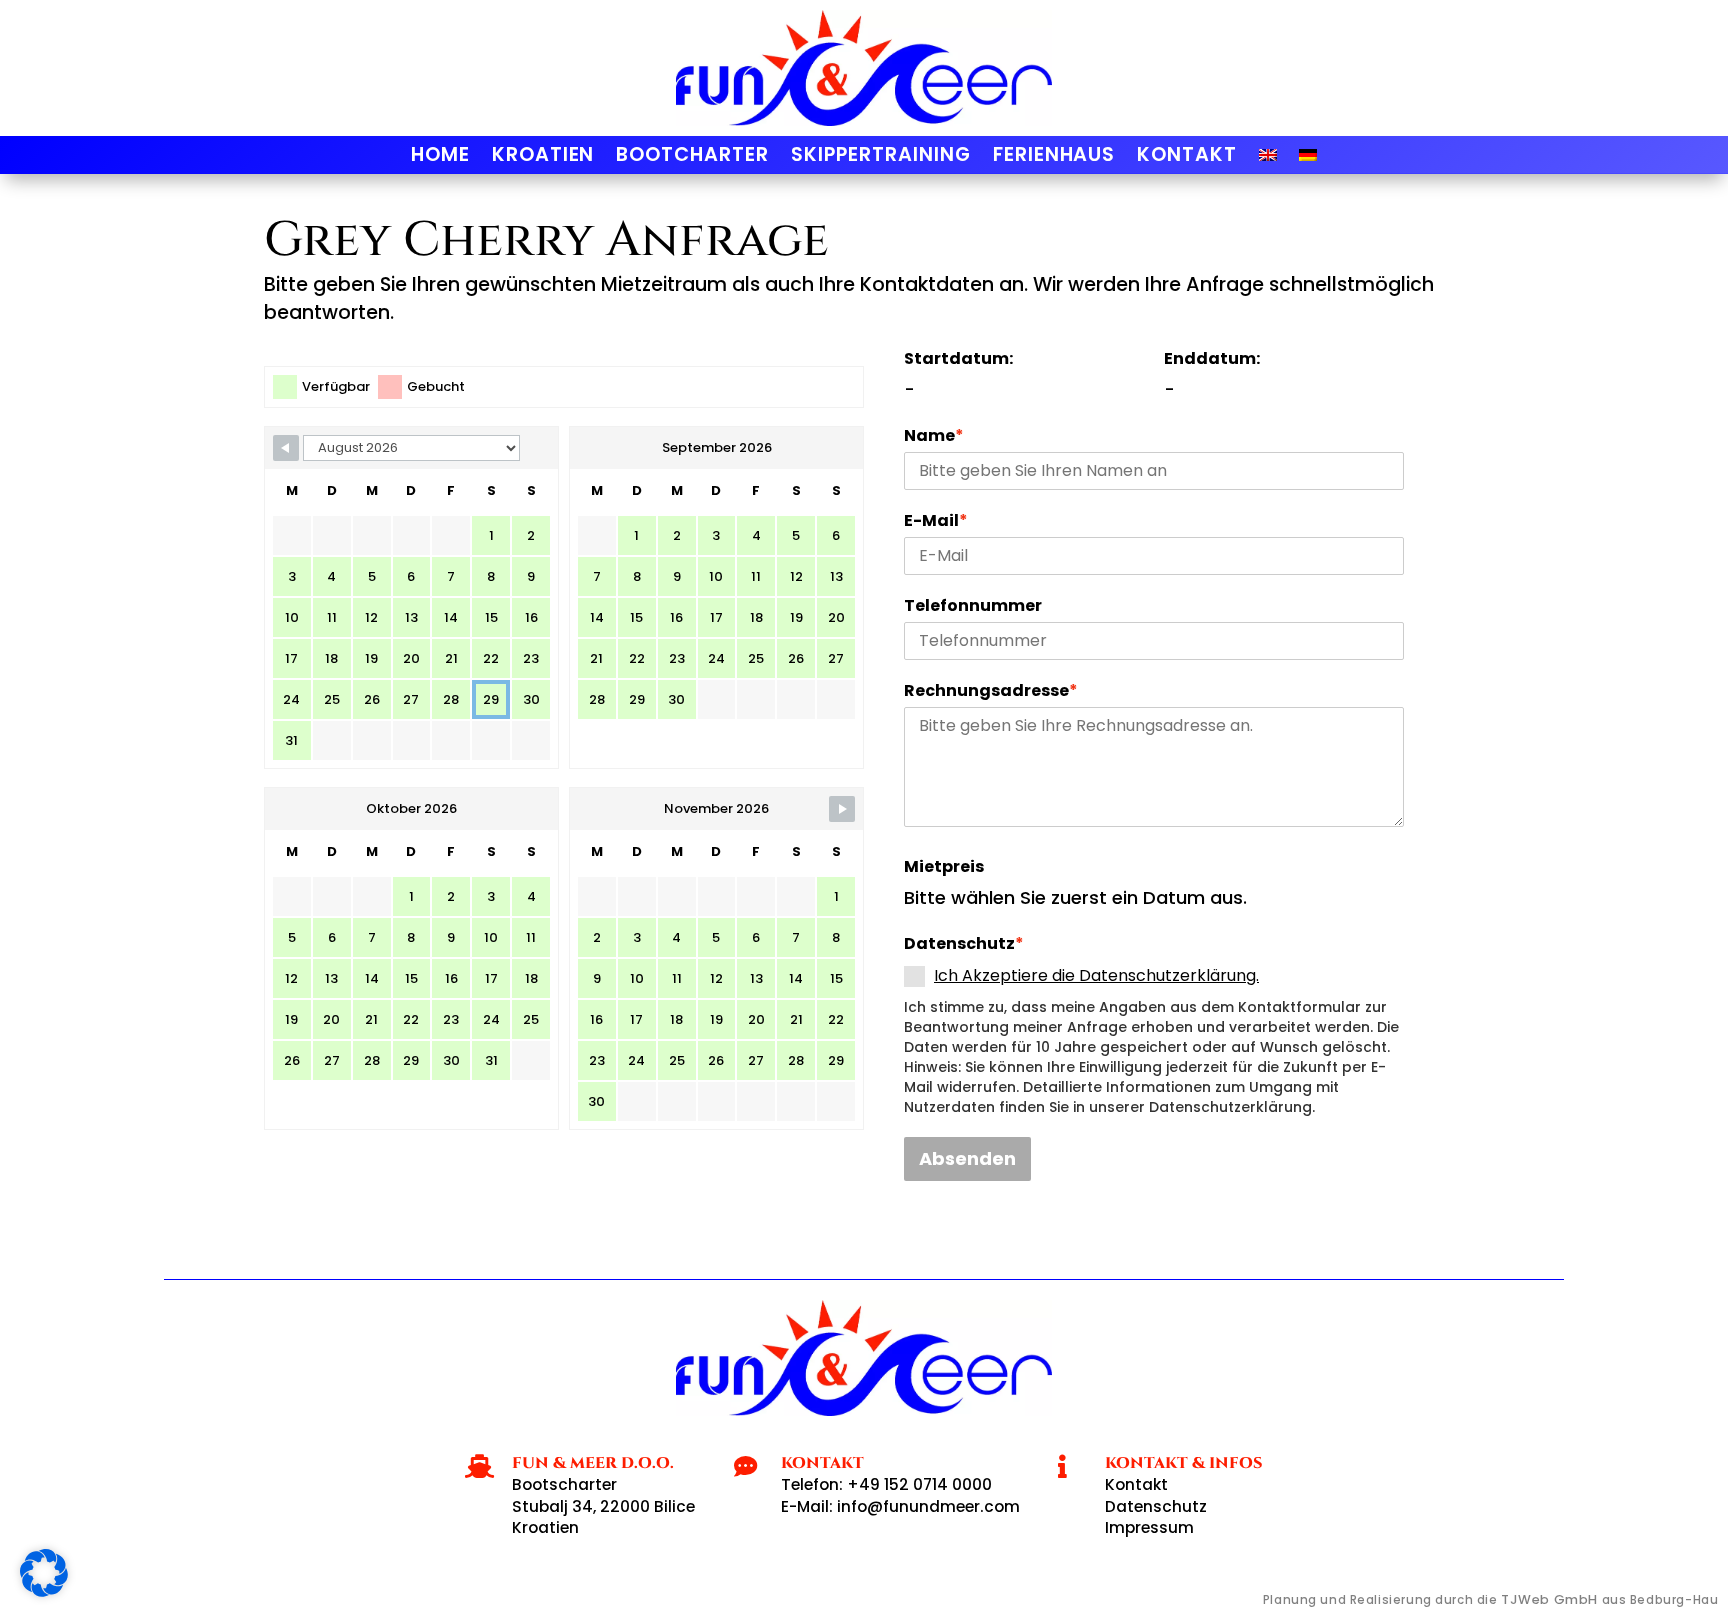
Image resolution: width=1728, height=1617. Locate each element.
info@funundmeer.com (928, 1506)
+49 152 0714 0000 (919, 1484)
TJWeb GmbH (1549, 1599)
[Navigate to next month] (842, 809)
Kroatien (543, 158)
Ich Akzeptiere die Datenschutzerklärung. (1096, 975)
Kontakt (1187, 158)
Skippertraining (881, 158)
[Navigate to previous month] (286, 448)
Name (934, 436)
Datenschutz (964, 944)
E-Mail (936, 521)
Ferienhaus (1054, 158)
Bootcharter (692, 158)
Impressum (1149, 1527)
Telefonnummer (973, 606)
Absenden (967, 1158)
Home (440, 158)
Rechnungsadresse (991, 691)
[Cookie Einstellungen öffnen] (44, 1590)
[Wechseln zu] (1268, 159)
